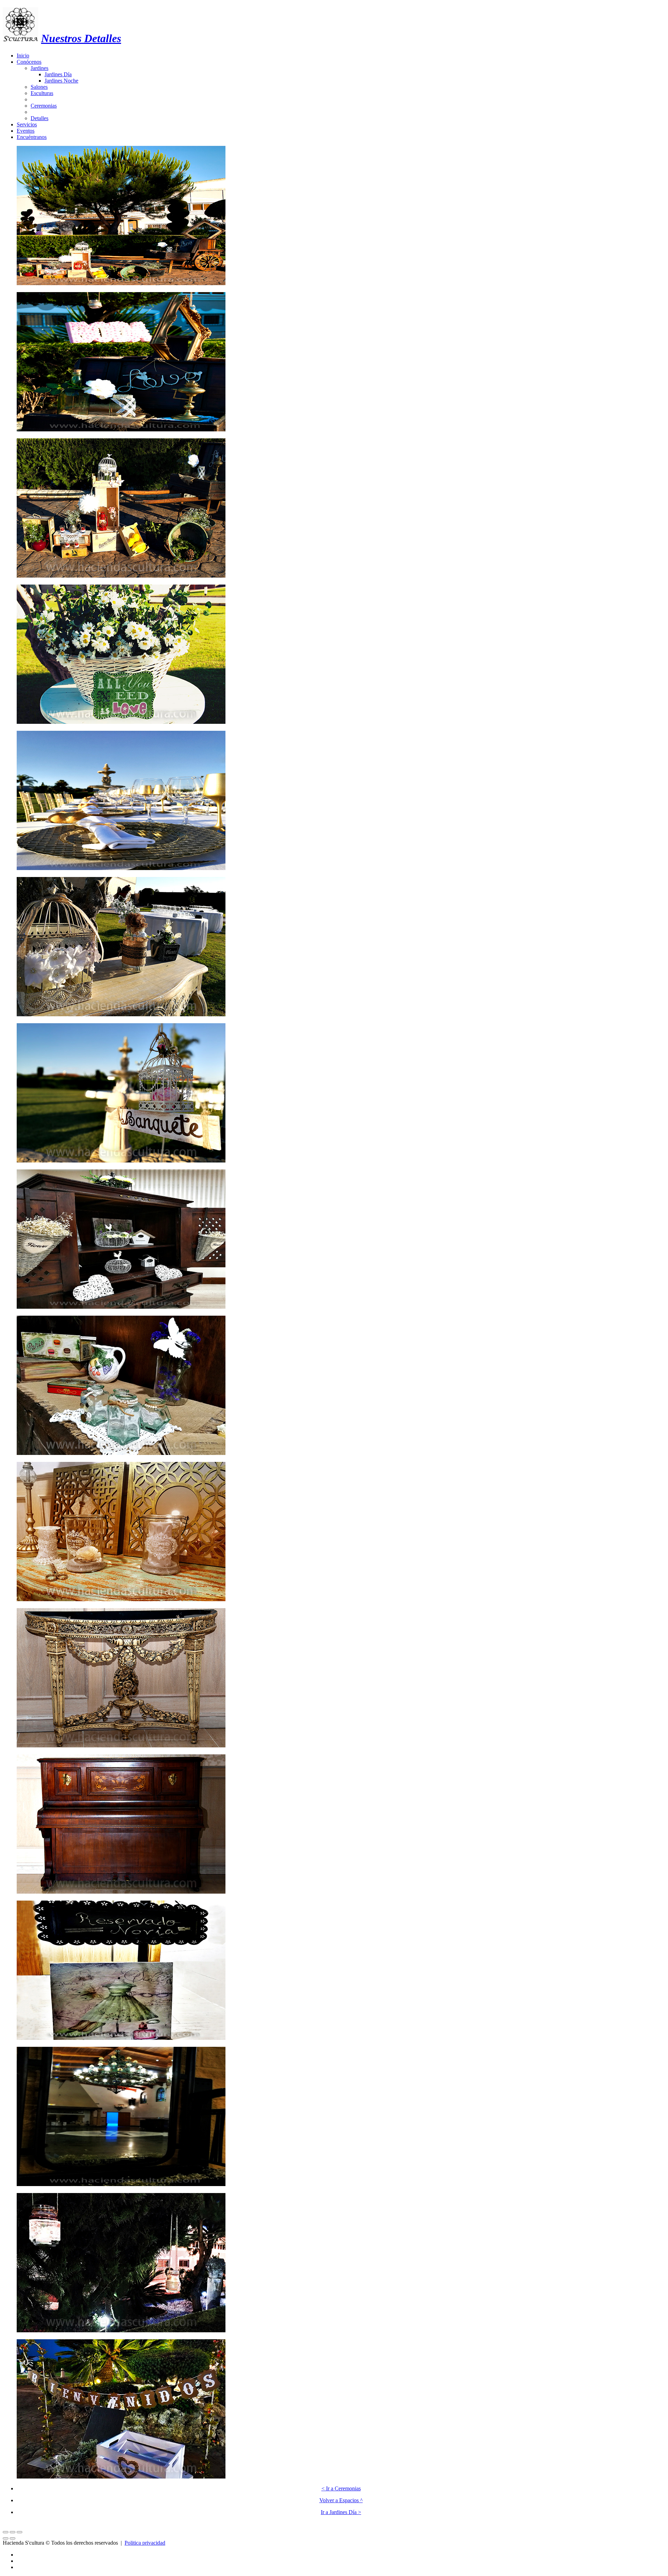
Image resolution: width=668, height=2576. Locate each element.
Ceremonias (44, 106)
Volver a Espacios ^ (341, 2500)
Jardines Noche (61, 81)
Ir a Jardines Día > (341, 2512)
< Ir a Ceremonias (341, 2488)
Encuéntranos (32, 137)
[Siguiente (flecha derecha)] (13, 2538)
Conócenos (29, 62)
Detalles (39, 118)
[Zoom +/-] (19, 2532)
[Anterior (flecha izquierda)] (6, 2538)
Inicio (23, 56)
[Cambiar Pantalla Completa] (13, 2532)
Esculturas (42, 93)
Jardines (39, 68)
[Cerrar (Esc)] (6, 2532)
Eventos (26, 131)
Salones (39, 87)
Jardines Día (58, 74)
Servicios (27, 124)
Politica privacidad (145, 2543)
